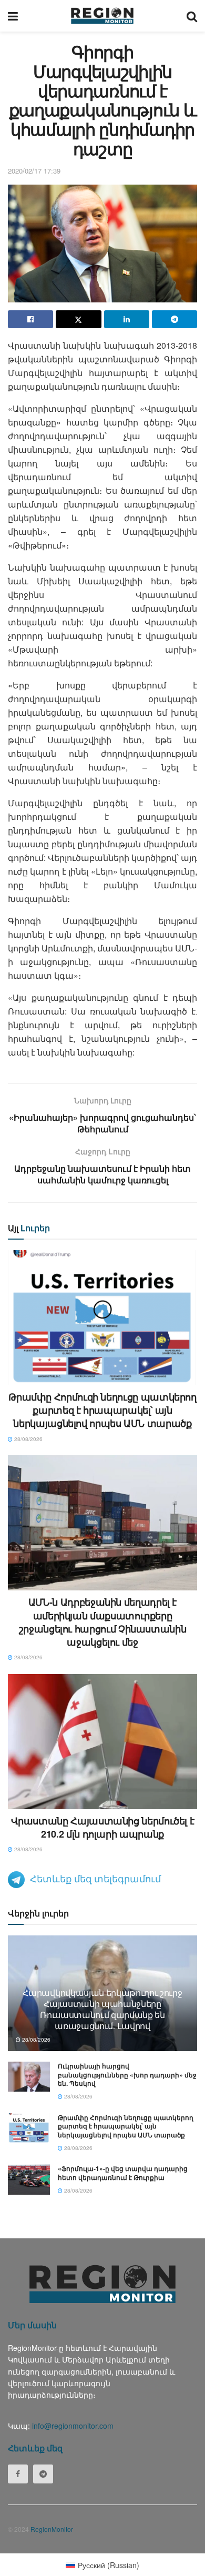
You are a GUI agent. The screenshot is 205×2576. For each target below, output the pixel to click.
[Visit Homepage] (102, 16)
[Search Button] (192, 16)
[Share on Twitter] (78, 319)
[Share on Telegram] (175, 319)
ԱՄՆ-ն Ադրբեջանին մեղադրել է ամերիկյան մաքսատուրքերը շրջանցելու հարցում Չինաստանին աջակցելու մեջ (103, 1622)
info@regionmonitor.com (73, 2426)
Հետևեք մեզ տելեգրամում (95, 1878)
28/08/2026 (28, 1439)
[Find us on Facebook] (18, 2474)
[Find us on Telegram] (43, 2474)
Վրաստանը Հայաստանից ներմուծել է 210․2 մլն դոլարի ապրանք (103, 1827)
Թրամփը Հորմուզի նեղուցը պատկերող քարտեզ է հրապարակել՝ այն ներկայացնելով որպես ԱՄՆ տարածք (102, 1410)
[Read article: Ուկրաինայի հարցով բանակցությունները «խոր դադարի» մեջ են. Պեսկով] (29, 2077)
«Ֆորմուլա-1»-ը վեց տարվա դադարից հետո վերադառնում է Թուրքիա (123, 2173)
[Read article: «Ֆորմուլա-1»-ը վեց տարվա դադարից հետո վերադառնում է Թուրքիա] (29, 2179)
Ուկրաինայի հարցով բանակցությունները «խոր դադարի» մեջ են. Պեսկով (127, 2075)
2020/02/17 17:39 (34, 171)
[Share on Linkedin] (127, 319)
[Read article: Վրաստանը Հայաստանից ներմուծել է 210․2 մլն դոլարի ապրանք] (102, 1742)
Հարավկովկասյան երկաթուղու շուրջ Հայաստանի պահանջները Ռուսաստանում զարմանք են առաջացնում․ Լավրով (102, 2009)
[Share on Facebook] (30, 319)
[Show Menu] (13, 16)
